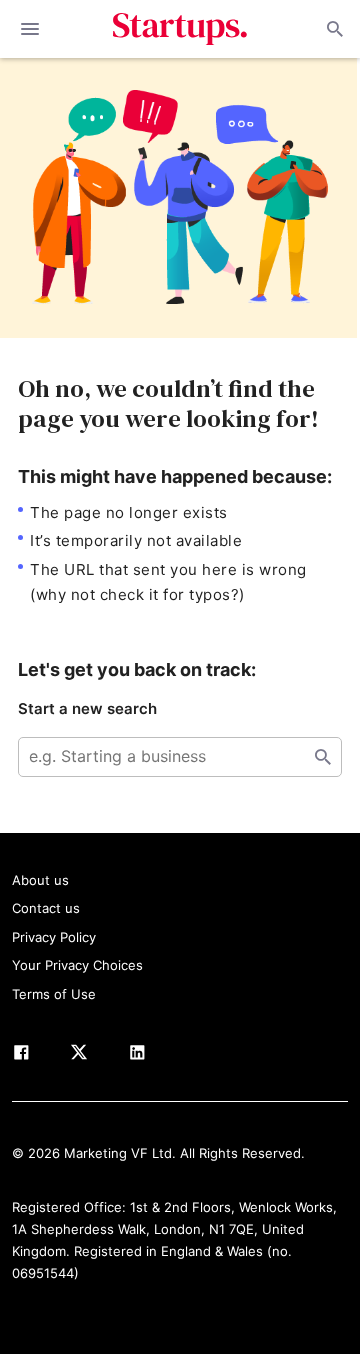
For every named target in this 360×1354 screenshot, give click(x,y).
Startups (180, 29)
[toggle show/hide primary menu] (30, 29)
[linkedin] (137, 1056)
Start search (323, 757)
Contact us (46, 908)
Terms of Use (54, 994)
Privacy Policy (54, 937)
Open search (333, 29)
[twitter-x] (79, 1056)
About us (40, 880)
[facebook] (21, 1056)
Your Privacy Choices (77, 965)
